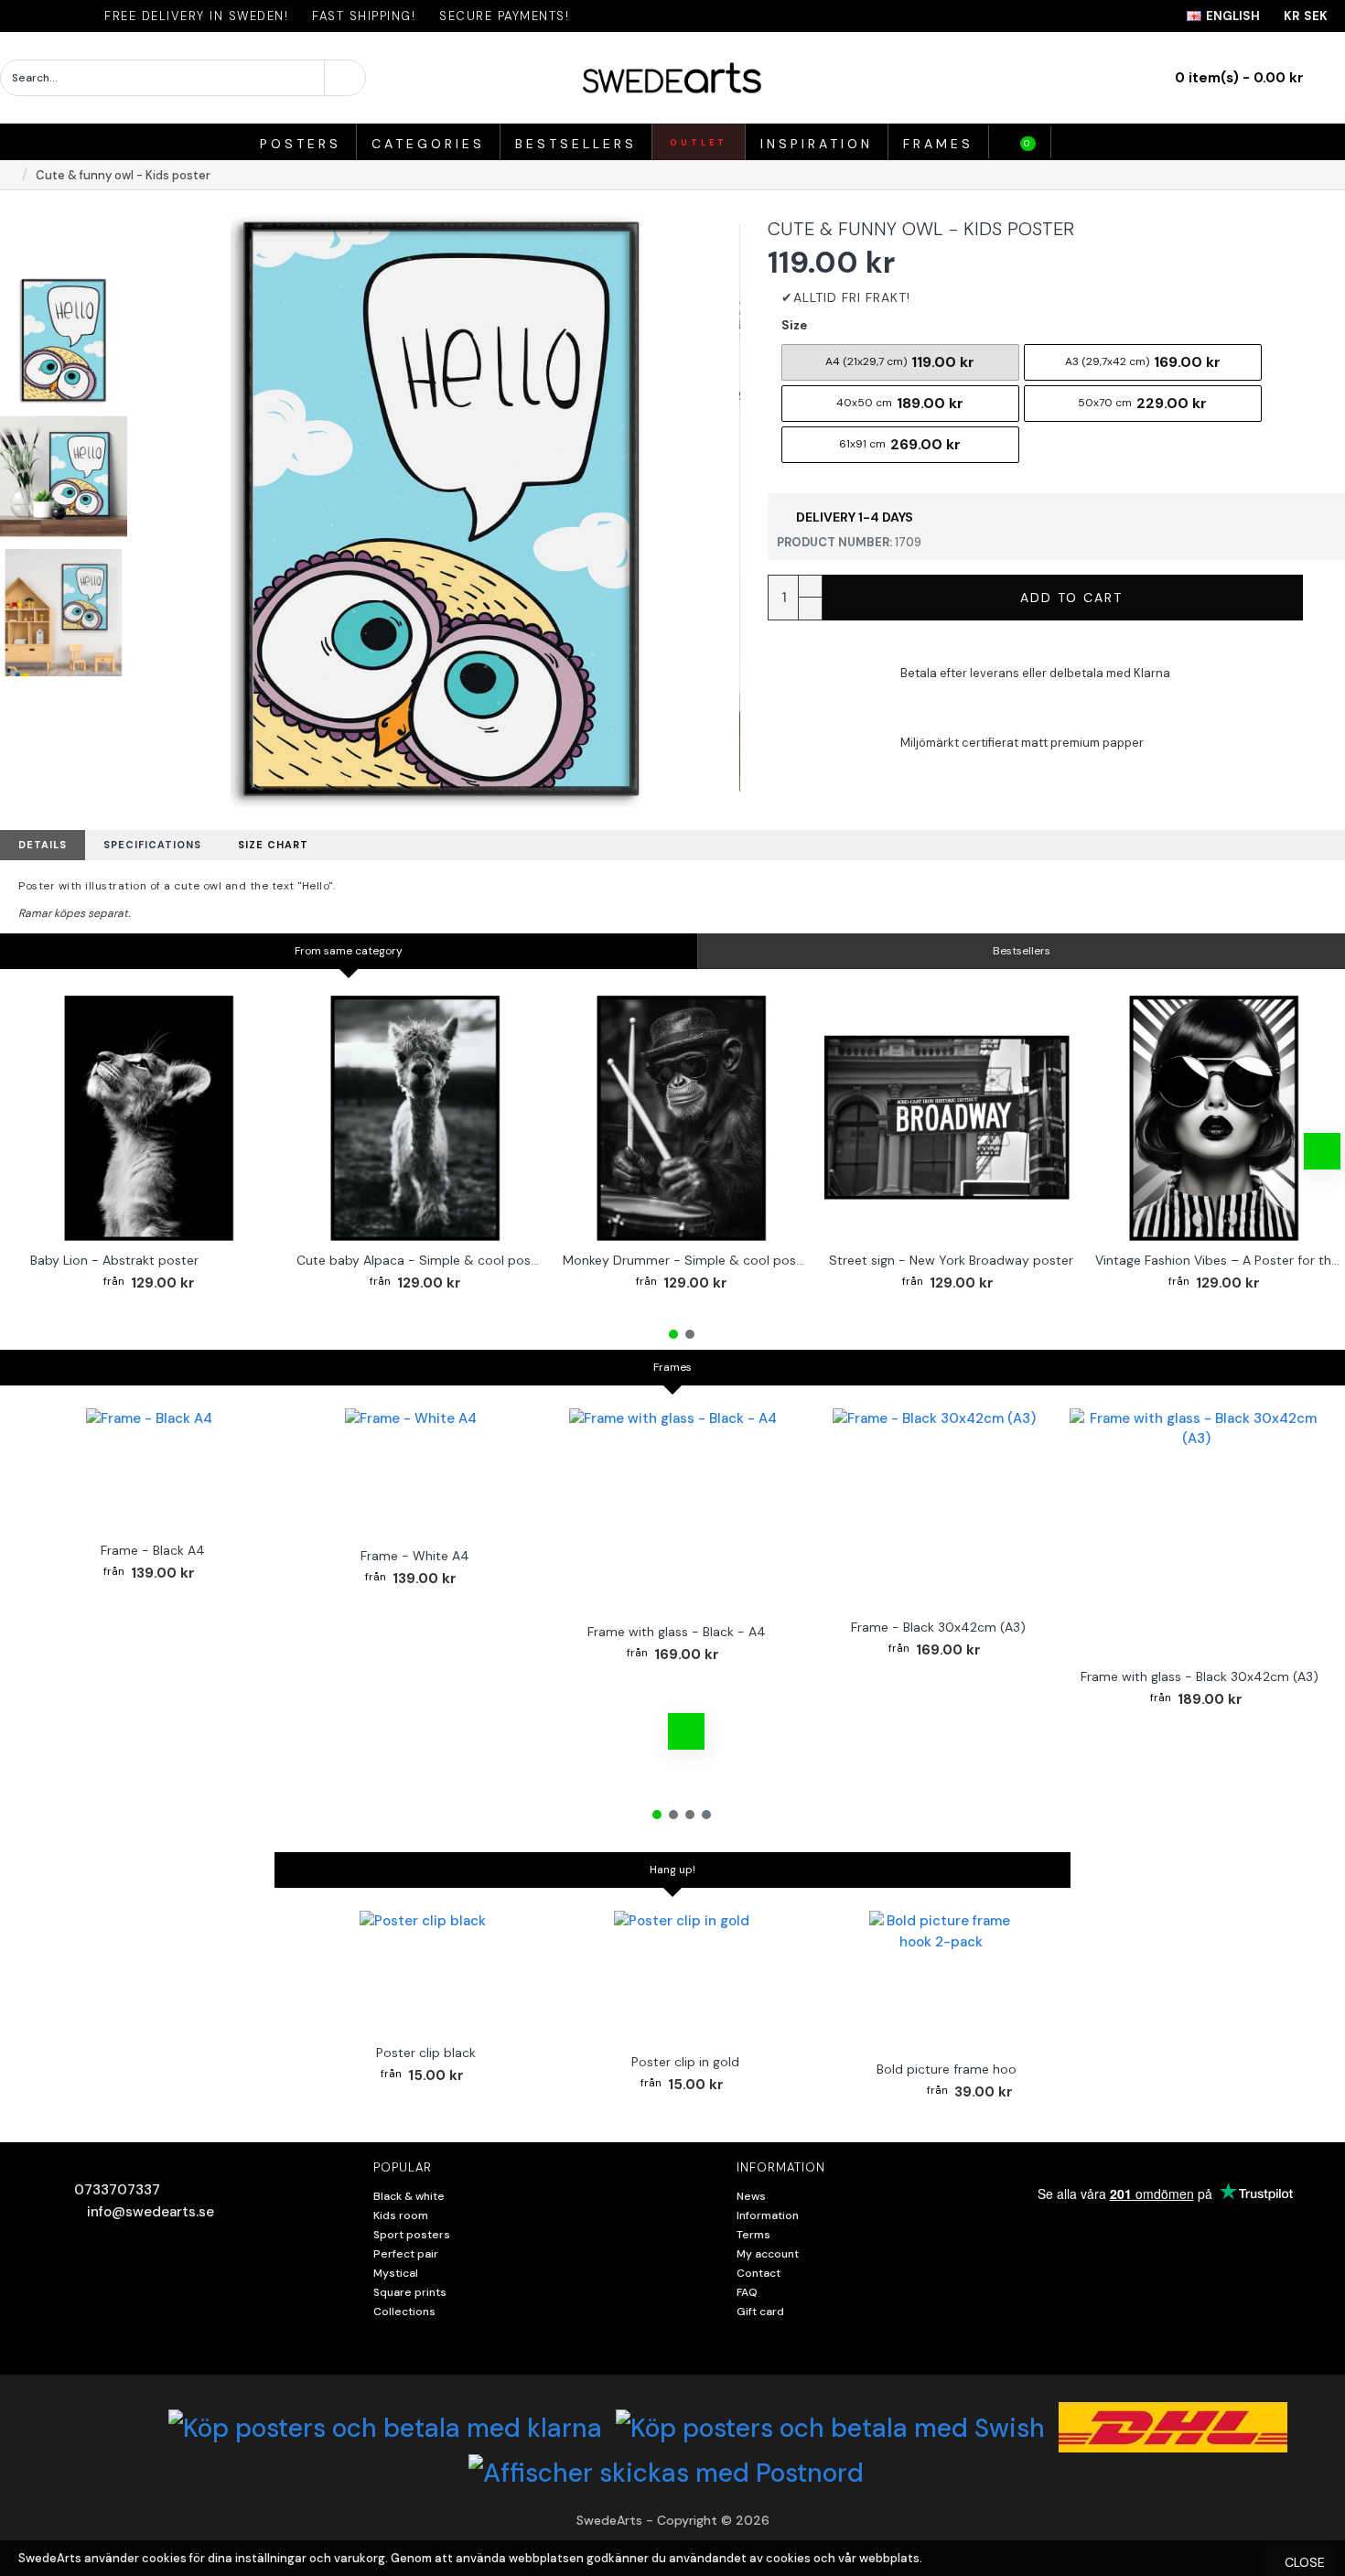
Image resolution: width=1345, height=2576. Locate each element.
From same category (349, 951)
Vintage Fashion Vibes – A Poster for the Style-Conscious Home (1218, 1260)
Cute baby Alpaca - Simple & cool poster (419, 1260)
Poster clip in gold (685, 2062)
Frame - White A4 (415, 1556)
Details (43, 845)
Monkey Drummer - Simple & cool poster (685, 1260)
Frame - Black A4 (153, 1550)
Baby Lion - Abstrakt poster (114, 1260)
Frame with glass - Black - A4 (677, 1632)
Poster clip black (426, 2053)
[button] (41, 1151)
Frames (672, 1367)
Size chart (273, 845)
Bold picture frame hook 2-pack (974, 2069)
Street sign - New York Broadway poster (951, 1260)
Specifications (152, 845)
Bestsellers (1022, 951)
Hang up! (672, 1870)
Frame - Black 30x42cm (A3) (938, 1627)
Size (794, 325)
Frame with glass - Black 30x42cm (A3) (1200, 1676)
